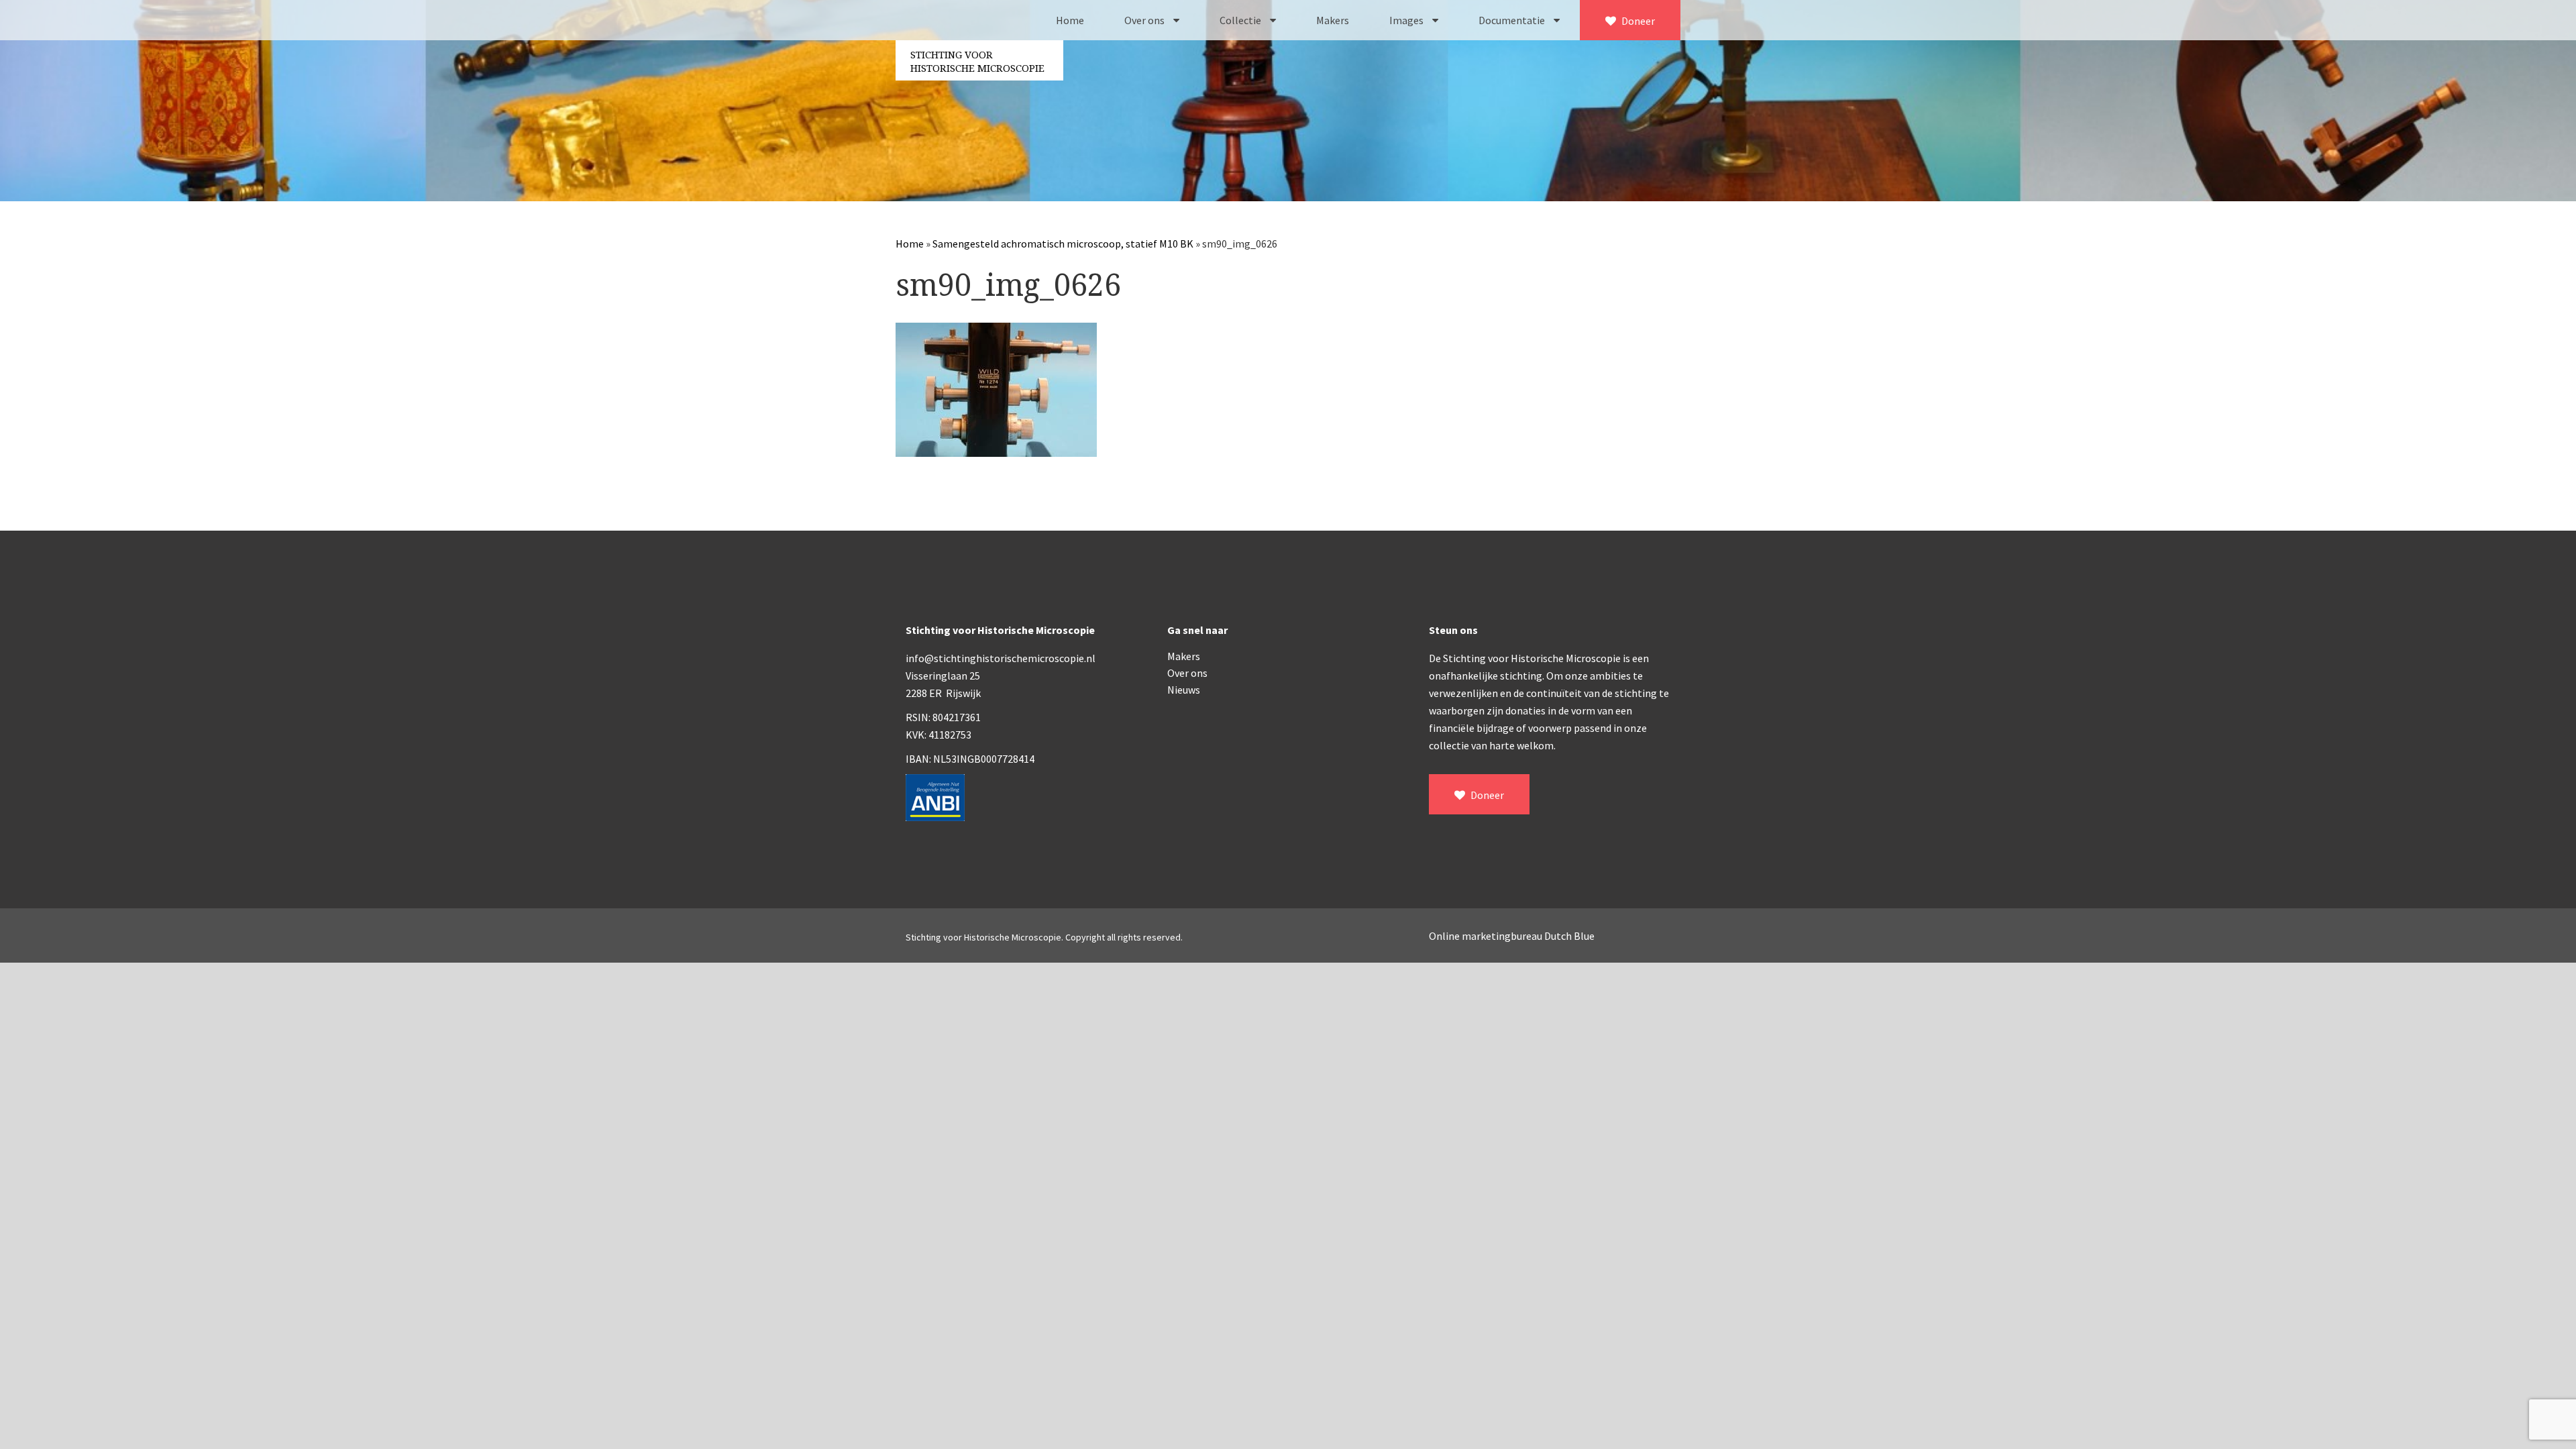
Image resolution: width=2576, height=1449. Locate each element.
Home (1070, 20)
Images (1407, 20)
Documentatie (1513, 20)
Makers (1333, 20)
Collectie (1241, 20)
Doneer (1637, 21)
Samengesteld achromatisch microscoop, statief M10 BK (1063, 244)
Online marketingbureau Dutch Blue (1512, 936)
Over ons (1145, 20)
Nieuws (1184, 690)
